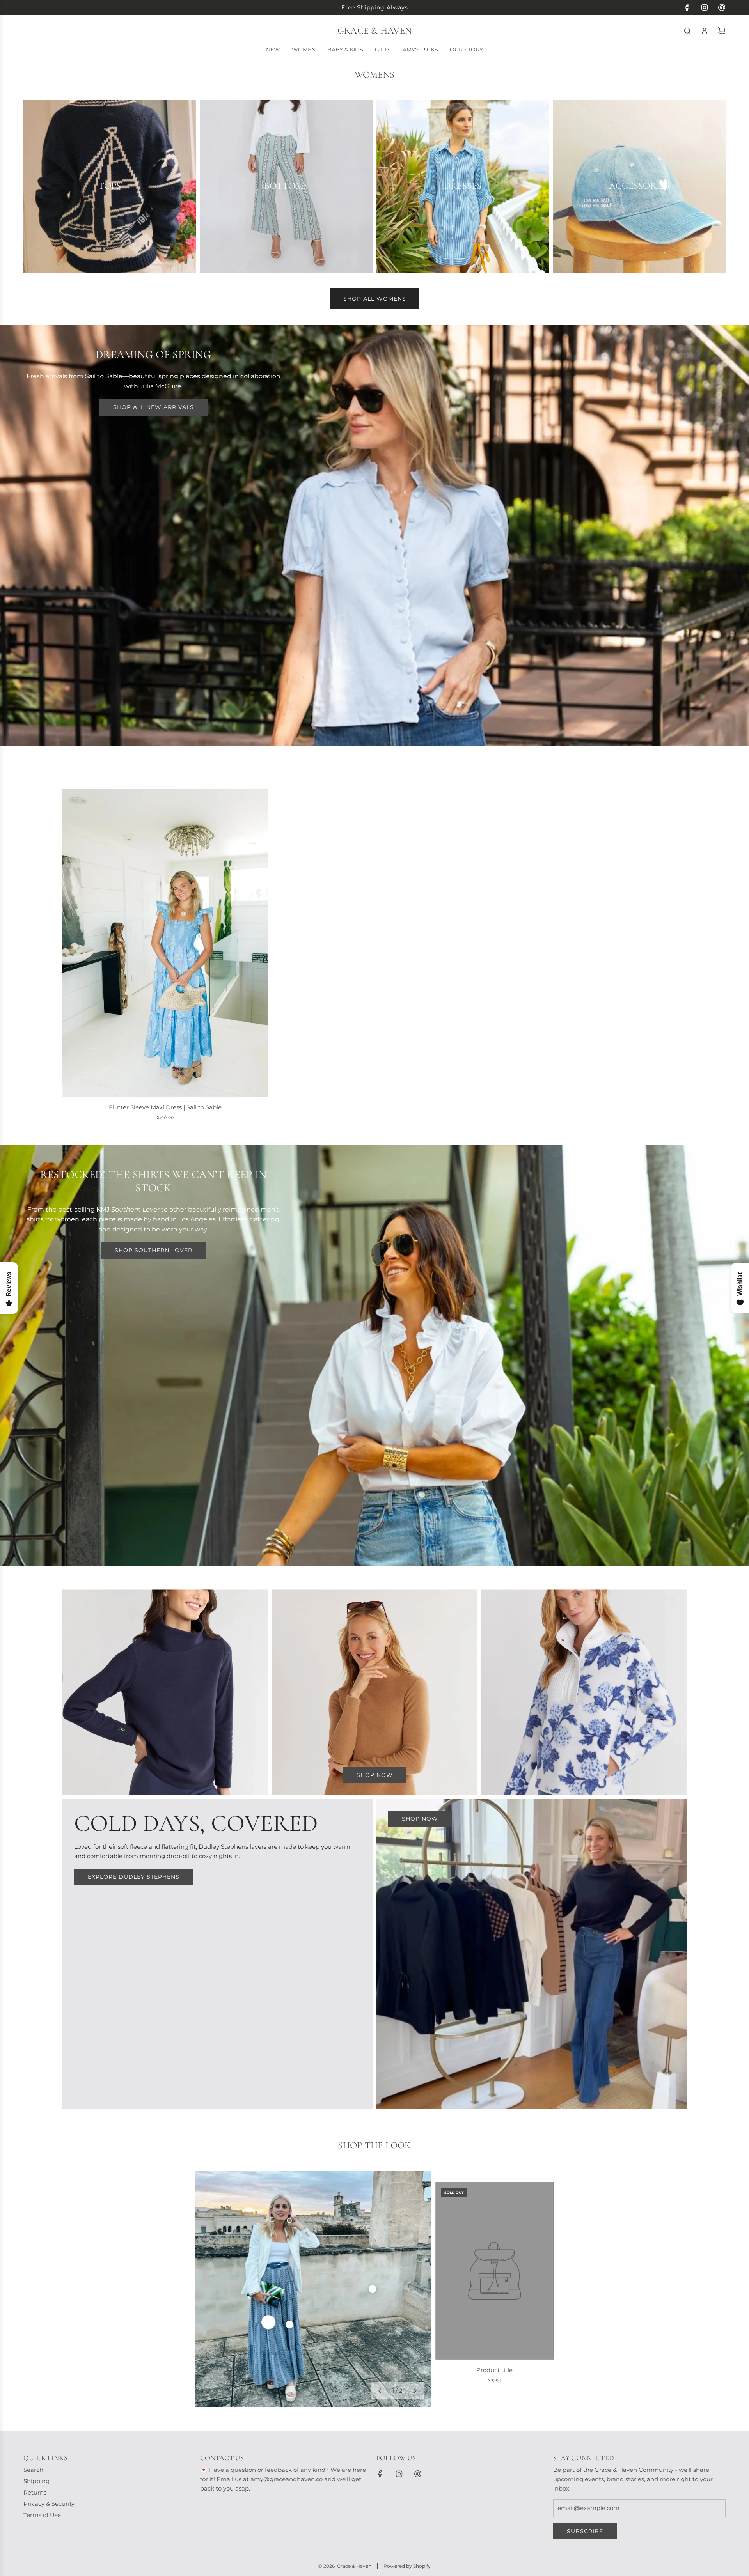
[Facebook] (687, 7)
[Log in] (705, 31)
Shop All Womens (375, 299)
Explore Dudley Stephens (134, 1877)
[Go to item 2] (289, 2324)
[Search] (687, 31)
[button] (380, 2391)
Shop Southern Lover (154, 1250)
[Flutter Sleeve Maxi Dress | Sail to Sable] (165, 943)
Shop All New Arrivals (154, 407)
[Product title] (494, 2271)
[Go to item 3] (373, 2289)
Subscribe (585, 2531)
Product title (494, 2370)
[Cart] (722, 31)
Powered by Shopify (407, 2566)
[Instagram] (705, 7)
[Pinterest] (722, 7)
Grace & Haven (374, 31)
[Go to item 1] (268, 2322)
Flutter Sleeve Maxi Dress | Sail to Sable (165, 1107)
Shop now (375, 1775)
